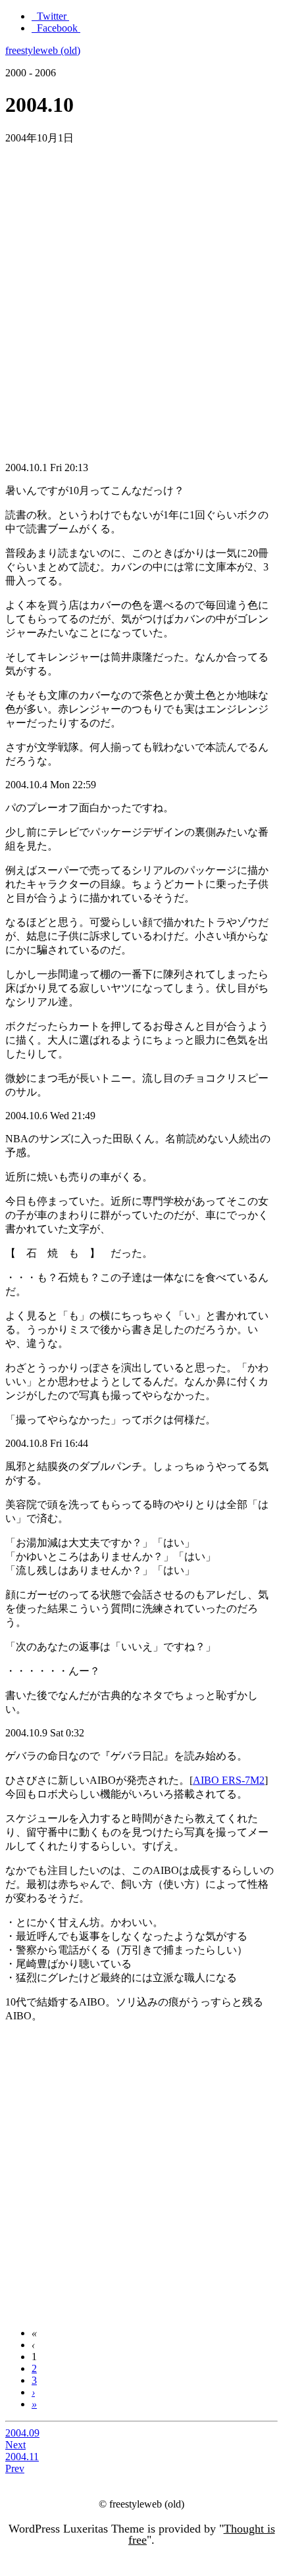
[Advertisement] (141, 297)
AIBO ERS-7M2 (229, 1780)
